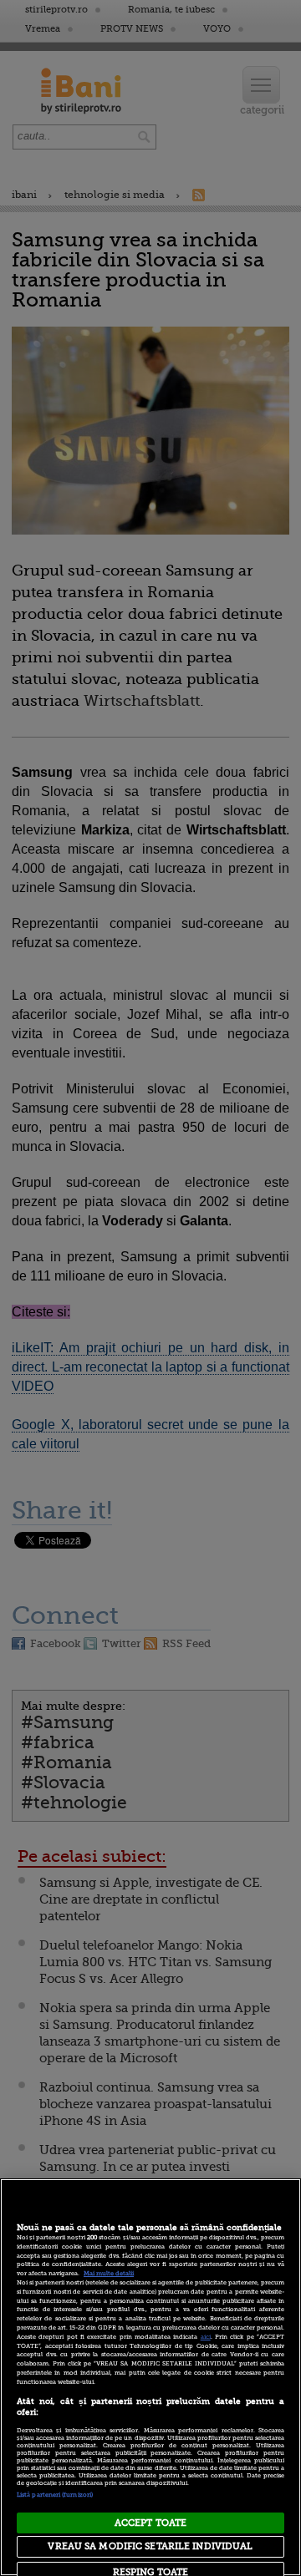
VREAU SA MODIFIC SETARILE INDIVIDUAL (150, 2546)
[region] (150, 2377)
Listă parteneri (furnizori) (55, 2495)
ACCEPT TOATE (150, 2523)
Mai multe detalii (109, 2274)
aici (206, 2337)
